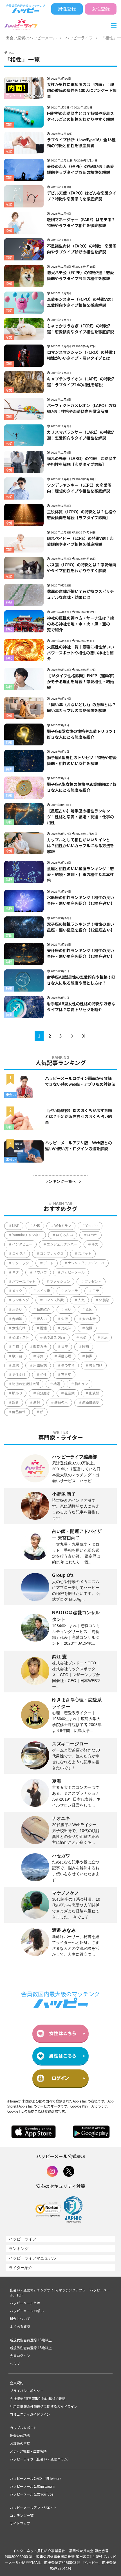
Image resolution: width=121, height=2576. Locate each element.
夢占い (42, 1319)
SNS (37, 1226)
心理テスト (21, 1337)
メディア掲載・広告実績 (28, 2452)
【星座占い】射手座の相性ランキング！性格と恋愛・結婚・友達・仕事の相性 (80, 817)
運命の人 (61, 1403)
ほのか (92, 1235)
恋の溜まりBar (54, 1337)
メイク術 (43, 1291)
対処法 (66, 1328)
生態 (15, 1366)
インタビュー (22, 1244)
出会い (11, 1095)
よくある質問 (20, 2327)
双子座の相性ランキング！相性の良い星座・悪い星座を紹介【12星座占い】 (81, 927)
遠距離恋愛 (91, 1403)
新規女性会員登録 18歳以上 (31, 2340)
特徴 (9, 743)
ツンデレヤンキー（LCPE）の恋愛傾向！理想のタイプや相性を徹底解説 (79, 488)
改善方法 (40, 1347)
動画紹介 (43, 1310)
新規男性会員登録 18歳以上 (31, 2348)
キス (95, 1244)
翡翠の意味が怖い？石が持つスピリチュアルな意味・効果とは (80, 595)
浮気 (40, 1356)
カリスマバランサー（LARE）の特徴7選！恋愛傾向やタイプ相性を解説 (80, 436)
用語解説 (40, 1366)
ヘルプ (15, 2364)
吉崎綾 (17, 1319)
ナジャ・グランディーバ (86, 1263)
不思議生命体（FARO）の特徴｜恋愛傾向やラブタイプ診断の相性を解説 (82, 249)
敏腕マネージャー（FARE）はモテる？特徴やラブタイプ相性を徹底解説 (81, 223)
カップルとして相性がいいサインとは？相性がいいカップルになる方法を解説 (80, 846)
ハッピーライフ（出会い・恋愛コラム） (40, 2459)
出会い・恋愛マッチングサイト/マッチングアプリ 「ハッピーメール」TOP (60, 2293)
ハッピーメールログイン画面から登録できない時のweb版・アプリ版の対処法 (80, 1082)
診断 (9, 687)
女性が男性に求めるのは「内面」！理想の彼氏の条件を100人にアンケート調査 (82, 91)
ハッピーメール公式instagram (32, 2487)
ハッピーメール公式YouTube (32, 2494)
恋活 (104, 1337)
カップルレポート (23, 2428)
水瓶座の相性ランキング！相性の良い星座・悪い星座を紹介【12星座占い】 (81, 901)
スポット (85, 1254)
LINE (16, 1226)
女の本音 (89, 1319)
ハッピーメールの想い (27, 2311)
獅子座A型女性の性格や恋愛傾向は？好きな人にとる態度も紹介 (82, 788)
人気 (81, 1300)
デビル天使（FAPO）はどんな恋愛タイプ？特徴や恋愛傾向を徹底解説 (82, 196)
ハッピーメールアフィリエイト (33, 2508)
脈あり (17, 1393)
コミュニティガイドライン (30, 2415)
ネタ (15, 1272)
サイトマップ (20, 2524)
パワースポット (24, 1282)
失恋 (64, 1319)
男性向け (19, 1375)
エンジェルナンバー (62, 1244)
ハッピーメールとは (25, 2303)
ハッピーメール (73, 1272)
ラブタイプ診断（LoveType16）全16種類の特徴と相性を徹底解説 (81, 143)
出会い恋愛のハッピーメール (31, 38)
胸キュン (81, 1384)
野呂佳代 (19, 1412)
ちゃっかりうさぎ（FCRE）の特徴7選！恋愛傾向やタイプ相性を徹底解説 (80, 329)
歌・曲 (17, 1356)
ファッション (60, 1282)
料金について (20, 2319)
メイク (17, 1291)
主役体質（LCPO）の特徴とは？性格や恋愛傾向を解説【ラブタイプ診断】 (82, 515)
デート (48, 1263)
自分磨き (43, 1393)
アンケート (14, 96)
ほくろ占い (64, 1235)
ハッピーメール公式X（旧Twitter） (36, 2479)
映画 (86, 1347)
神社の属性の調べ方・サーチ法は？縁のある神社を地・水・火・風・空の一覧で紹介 (80, 624)
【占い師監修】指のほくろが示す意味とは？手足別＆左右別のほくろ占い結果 (79, 1117)
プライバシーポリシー (27, 2391)
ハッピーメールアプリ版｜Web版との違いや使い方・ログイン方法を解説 (79, 1146)
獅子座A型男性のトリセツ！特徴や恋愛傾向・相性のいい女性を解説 (82, 761)
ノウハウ (40, 1272)
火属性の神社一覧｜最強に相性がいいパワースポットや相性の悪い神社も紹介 (80, 653)
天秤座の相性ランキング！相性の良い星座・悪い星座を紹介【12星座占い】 (81, 954)
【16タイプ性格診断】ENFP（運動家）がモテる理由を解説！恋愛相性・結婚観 (82, 682)
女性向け (19, 1328)
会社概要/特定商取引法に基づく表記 (38, 2399)
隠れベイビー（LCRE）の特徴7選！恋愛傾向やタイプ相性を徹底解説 (80, 542)
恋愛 (9, 125)
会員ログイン (20, 2356)
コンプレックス (52, 1254)
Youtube (92, 1226)
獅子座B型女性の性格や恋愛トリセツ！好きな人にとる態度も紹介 (82, 735)
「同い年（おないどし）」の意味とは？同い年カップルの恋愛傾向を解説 (81, 708)
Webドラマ (63, 1226)
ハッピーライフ (79, 38)
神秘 (9, 603)
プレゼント (93, 1282)
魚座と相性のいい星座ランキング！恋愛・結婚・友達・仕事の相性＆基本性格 (80, 875)
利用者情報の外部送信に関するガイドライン (44, 2407)
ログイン (60, 2078)
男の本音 (68, 1366)
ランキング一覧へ (60, 1181)
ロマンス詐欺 (53, 1300)
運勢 (37, 1403)
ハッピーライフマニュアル (32, 2258)
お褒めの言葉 (20, 2444)
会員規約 (17, 2383)
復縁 (89, 1328)
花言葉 (70, 1393)
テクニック (21, 1263)
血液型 (94, 1393)
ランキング (21, 1300)
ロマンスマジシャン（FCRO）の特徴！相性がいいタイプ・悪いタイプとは (82, 356)
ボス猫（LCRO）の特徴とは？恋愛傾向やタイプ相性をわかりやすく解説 (82, 568)
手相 (15, 1347)
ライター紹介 (21, 2268)
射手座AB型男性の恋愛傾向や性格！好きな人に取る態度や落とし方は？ (81, 980)
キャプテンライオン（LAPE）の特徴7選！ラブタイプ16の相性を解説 (80, 382)
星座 (64, 1347)
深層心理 (64, 1356)
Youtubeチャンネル (27, 1235)
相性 (43, 1375)
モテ (96, 1291)
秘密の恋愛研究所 (26, 1384)
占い (68, 1310)
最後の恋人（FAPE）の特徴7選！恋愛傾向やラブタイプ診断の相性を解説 (80, 170)
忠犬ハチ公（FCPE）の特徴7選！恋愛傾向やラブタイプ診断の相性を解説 (80, 276)
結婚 (57, 1384)
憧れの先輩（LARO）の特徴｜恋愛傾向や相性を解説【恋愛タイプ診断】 (82, 462)
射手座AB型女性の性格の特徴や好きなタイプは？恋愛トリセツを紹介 (81, 1007)
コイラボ (19, 1254)
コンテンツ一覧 (22, 2516)
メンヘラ (71, 1291)
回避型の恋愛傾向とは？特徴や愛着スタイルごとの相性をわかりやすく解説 (80, 117)
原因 (89, 1310)
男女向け (96, 1366)
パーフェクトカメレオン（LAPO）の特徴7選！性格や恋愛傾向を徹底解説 (82, 409)
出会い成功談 (20, 2436)
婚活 (43, 1328)
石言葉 (66, 1375)
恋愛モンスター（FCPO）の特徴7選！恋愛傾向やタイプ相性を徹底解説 (81, 303)
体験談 (104, 1300)
